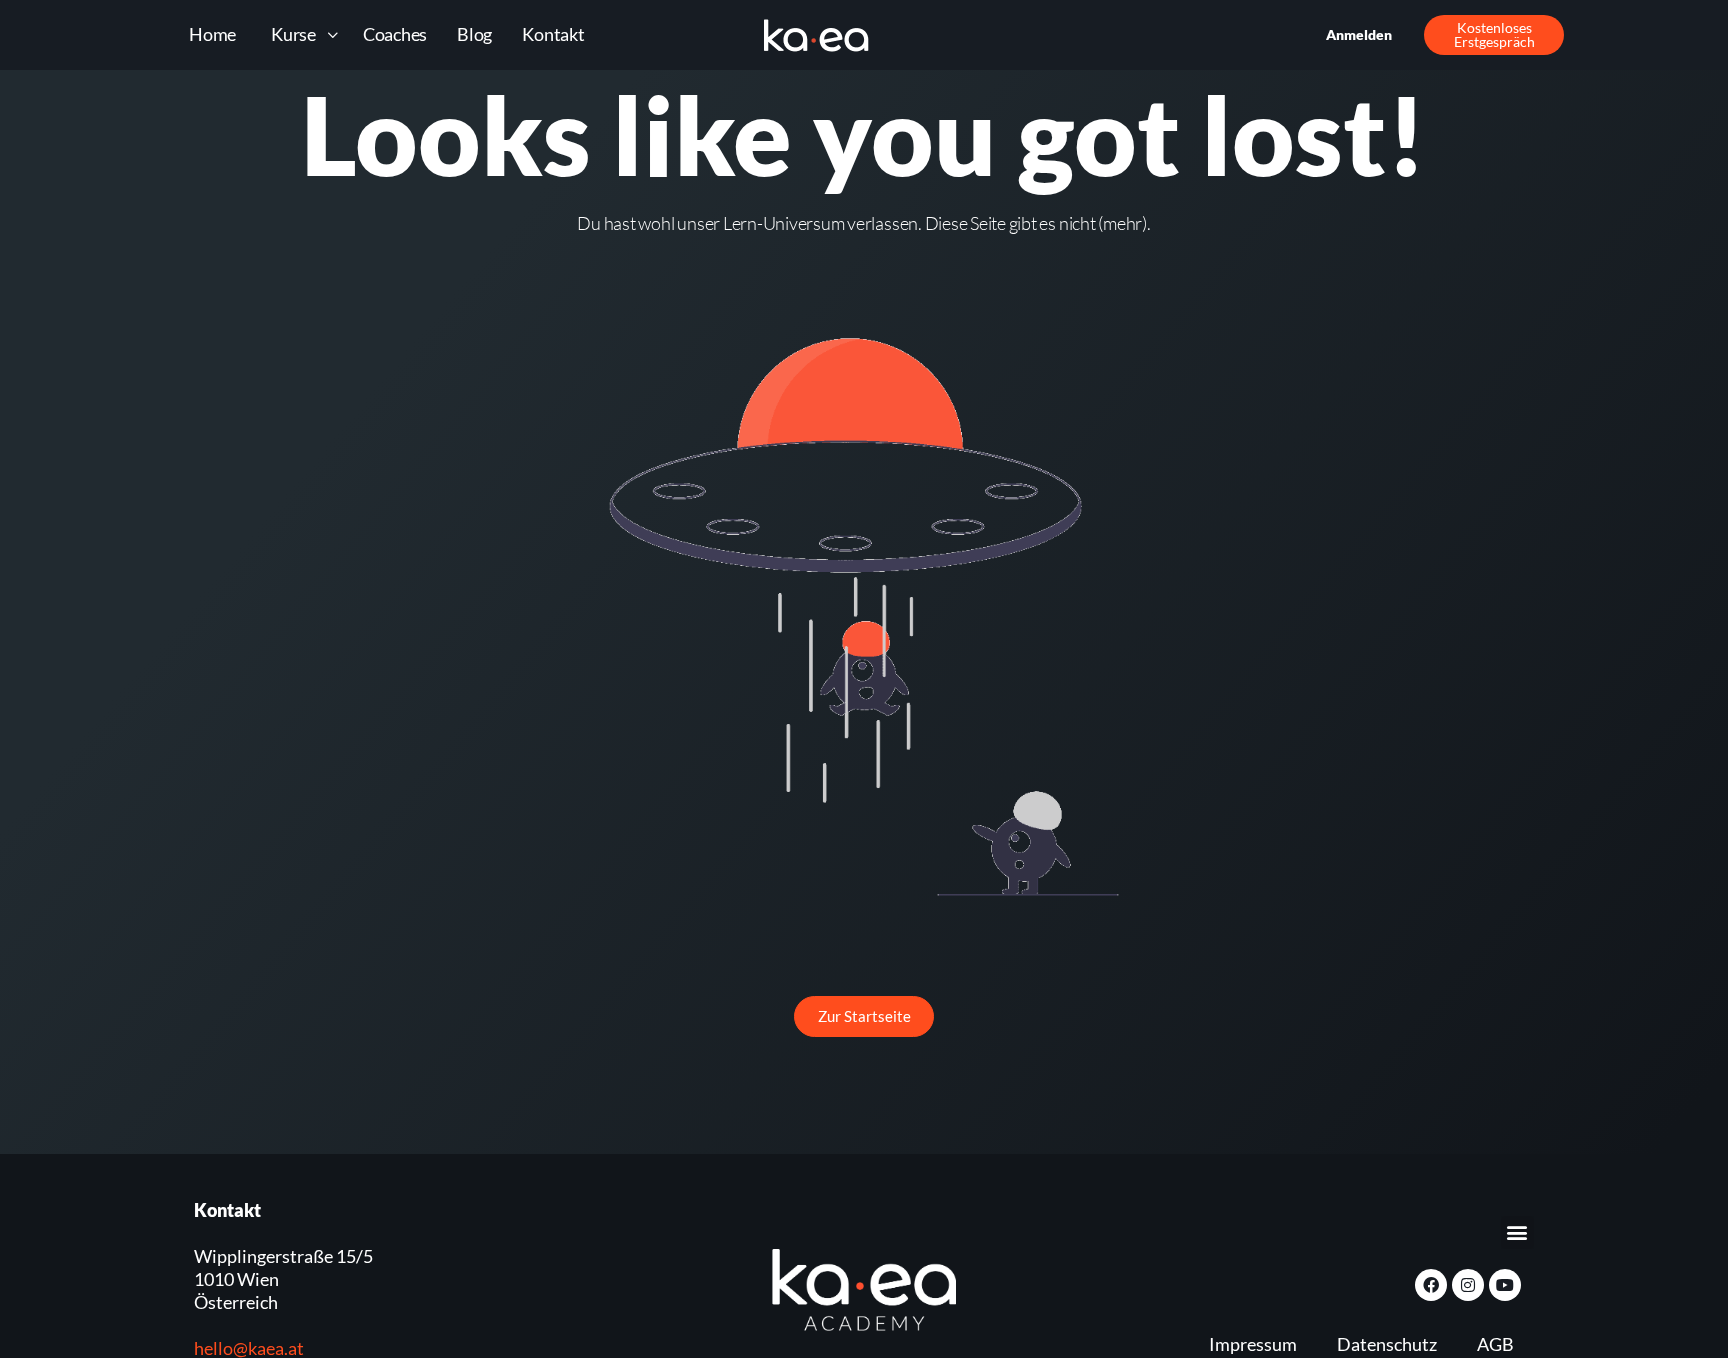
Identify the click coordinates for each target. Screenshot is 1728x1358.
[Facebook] (1431, 1285)
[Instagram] (1468, 1285)
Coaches (395, 34)
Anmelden (1359, 34)
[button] (1517, 1232)
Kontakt (553, 34)
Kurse (293, 34)
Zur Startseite (864, 1016)
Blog (474, 34)
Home (212, 34)
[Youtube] (1505, 1285)
